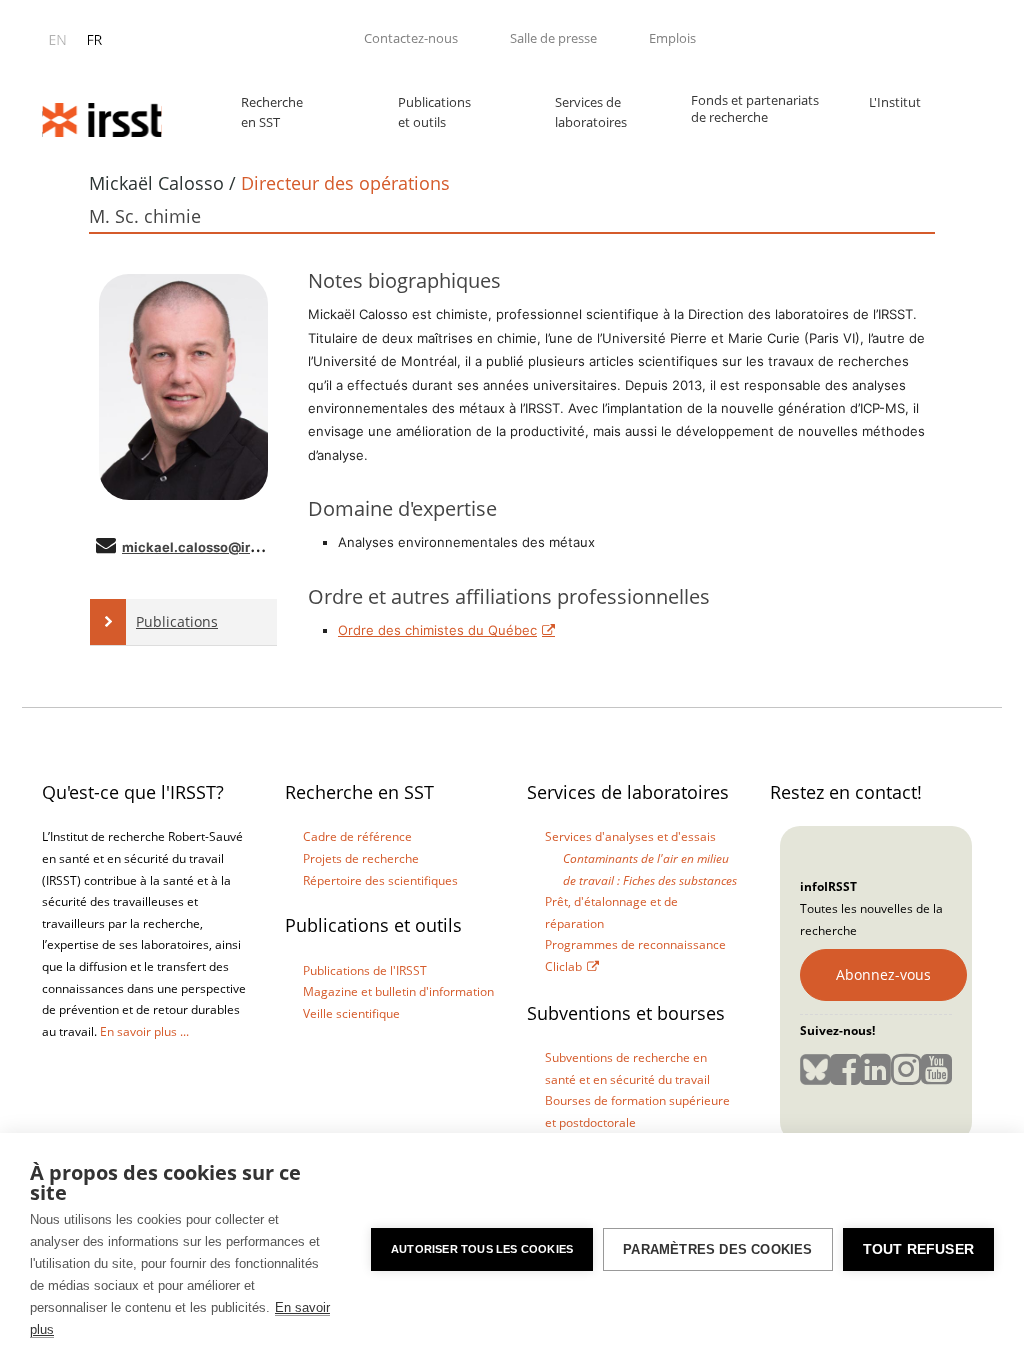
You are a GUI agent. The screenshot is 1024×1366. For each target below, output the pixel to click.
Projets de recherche (361, 858)
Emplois (672, 38)
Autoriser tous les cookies (482, 1249)
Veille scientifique (351, 1013)
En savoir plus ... (144, 1031)
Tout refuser (918, 1249)
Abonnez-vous (883, 974)
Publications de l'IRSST (365, 970)
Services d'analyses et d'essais (630, 836)
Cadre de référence (357, 836)
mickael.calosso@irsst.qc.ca (215, 547)
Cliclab (563, 966)
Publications (177, 621)
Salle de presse (553, 38)
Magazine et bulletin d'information (398, 991)
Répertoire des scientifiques (380, 880)
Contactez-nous (411, 38)
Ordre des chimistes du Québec (437, 630)
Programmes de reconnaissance (635, 944)
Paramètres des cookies (717, 1249)
